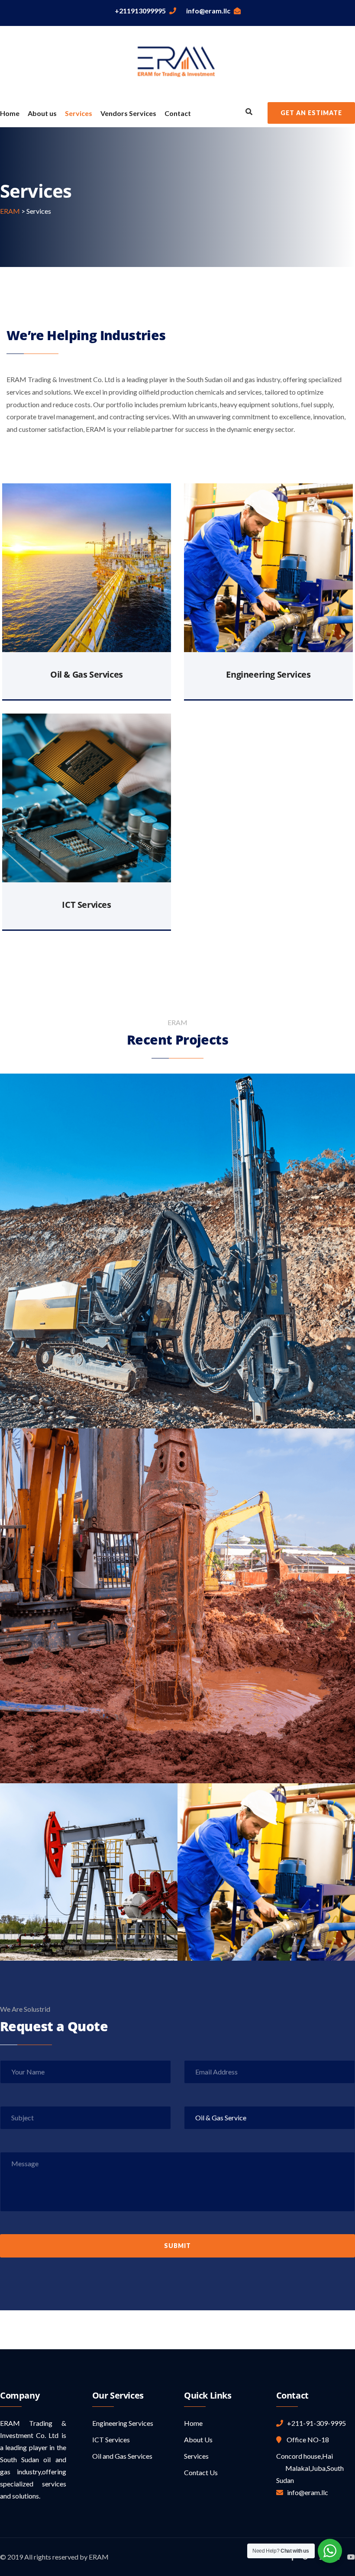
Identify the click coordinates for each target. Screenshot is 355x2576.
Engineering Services (268, 674)
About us (42, 113)
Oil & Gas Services (87, 674)
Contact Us (201, 2472)
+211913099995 (140, 11)
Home (10, 113)
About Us (198, 2439)
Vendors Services (128, 113)
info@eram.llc (208, 11)
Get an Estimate (311, 113)
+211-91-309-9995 (315, 2423)
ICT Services (86, 905)
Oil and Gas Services (122, 2456)
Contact (178, 113)
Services (79, 113)
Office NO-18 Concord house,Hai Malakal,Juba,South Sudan (310, 2460)
